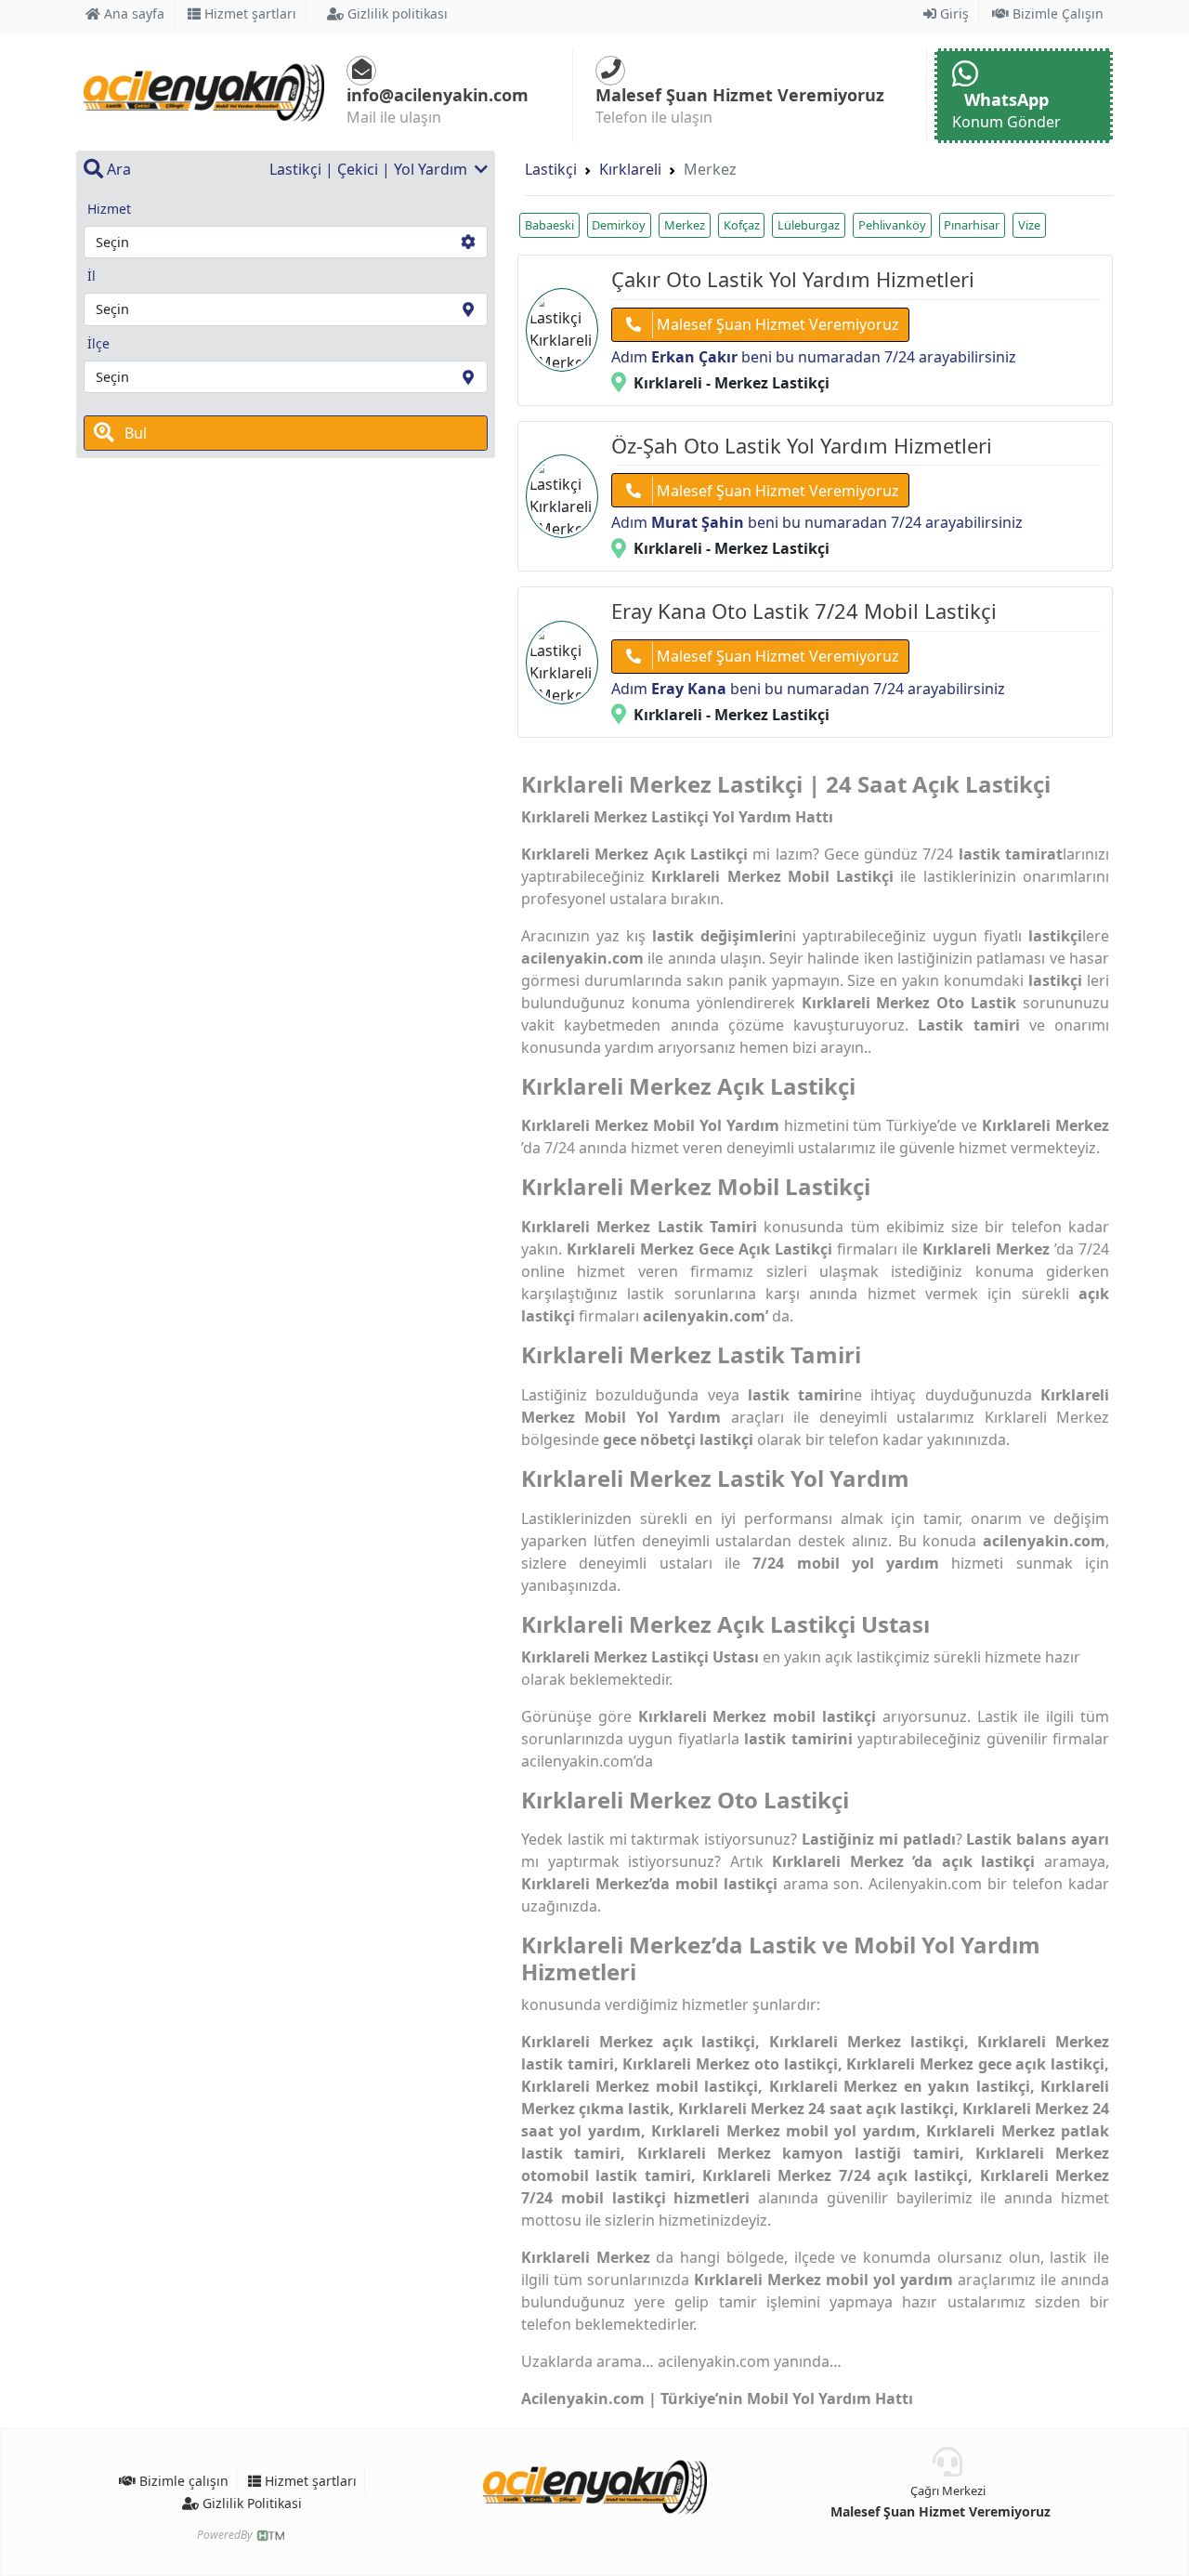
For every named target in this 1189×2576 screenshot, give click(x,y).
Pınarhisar (972, 225)
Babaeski (549, 225)
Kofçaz (742, 225)
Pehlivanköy (892, 225)
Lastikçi (551, 169)
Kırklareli (630, 169)
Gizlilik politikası (396, 13)
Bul (134, 433)
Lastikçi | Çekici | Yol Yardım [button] (370, 169)
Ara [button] (117, 169)
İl (91, 276)
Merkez (685, 225)
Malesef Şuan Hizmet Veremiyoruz (776, 324)
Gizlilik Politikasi (250, 2503)
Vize (1029, 225)
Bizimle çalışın (182, 2481)
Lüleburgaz (809, 225)
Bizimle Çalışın (1056, 13)
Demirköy (619, 225)
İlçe (98, 343)
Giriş (953, 13)
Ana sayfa (132, 13)
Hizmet (109, 209)
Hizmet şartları (248, 13)
